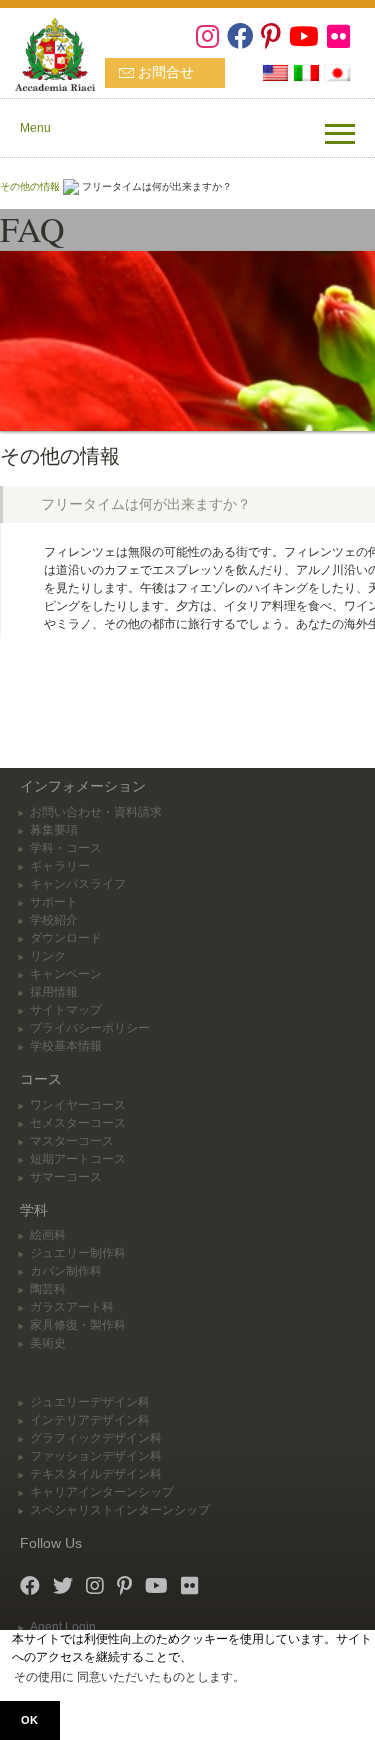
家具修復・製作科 (78, 1325)
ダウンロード (66, 938)
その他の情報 (30, 186)
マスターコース (72, 1141)
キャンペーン (66, 974)
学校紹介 (54, 920)
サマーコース (66, 1177)
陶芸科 (48, 1289)
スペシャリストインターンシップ (120, 1510)
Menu (35, 128)
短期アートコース (78, 1159)
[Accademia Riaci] (47, 52)
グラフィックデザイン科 (96, 1438)
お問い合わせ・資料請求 (96, 812)
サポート (54, 902)
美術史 (48, 1343)
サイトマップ (66, 1010)
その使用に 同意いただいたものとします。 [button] (129, 1677)
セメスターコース (78, 1123)
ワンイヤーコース (78, 1105)
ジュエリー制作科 (78, 1253)
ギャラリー (60, 866)
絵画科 (48, 1235)
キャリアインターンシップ (102, 1492)
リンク (48, 956)
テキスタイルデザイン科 (96, 1474)
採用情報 (54, 992)
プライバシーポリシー (90, 1028)
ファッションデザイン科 (96, 1456)
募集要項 (54, 830)
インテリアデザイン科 (90, 1420)
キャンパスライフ (78, 884)
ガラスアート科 (72, 1307)
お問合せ (166, 72)
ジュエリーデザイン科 (90, 1402)
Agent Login (63, 1627)
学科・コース (66, 848)
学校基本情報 (66, 1046)
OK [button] (29, 1720)
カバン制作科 (66, 1271)
